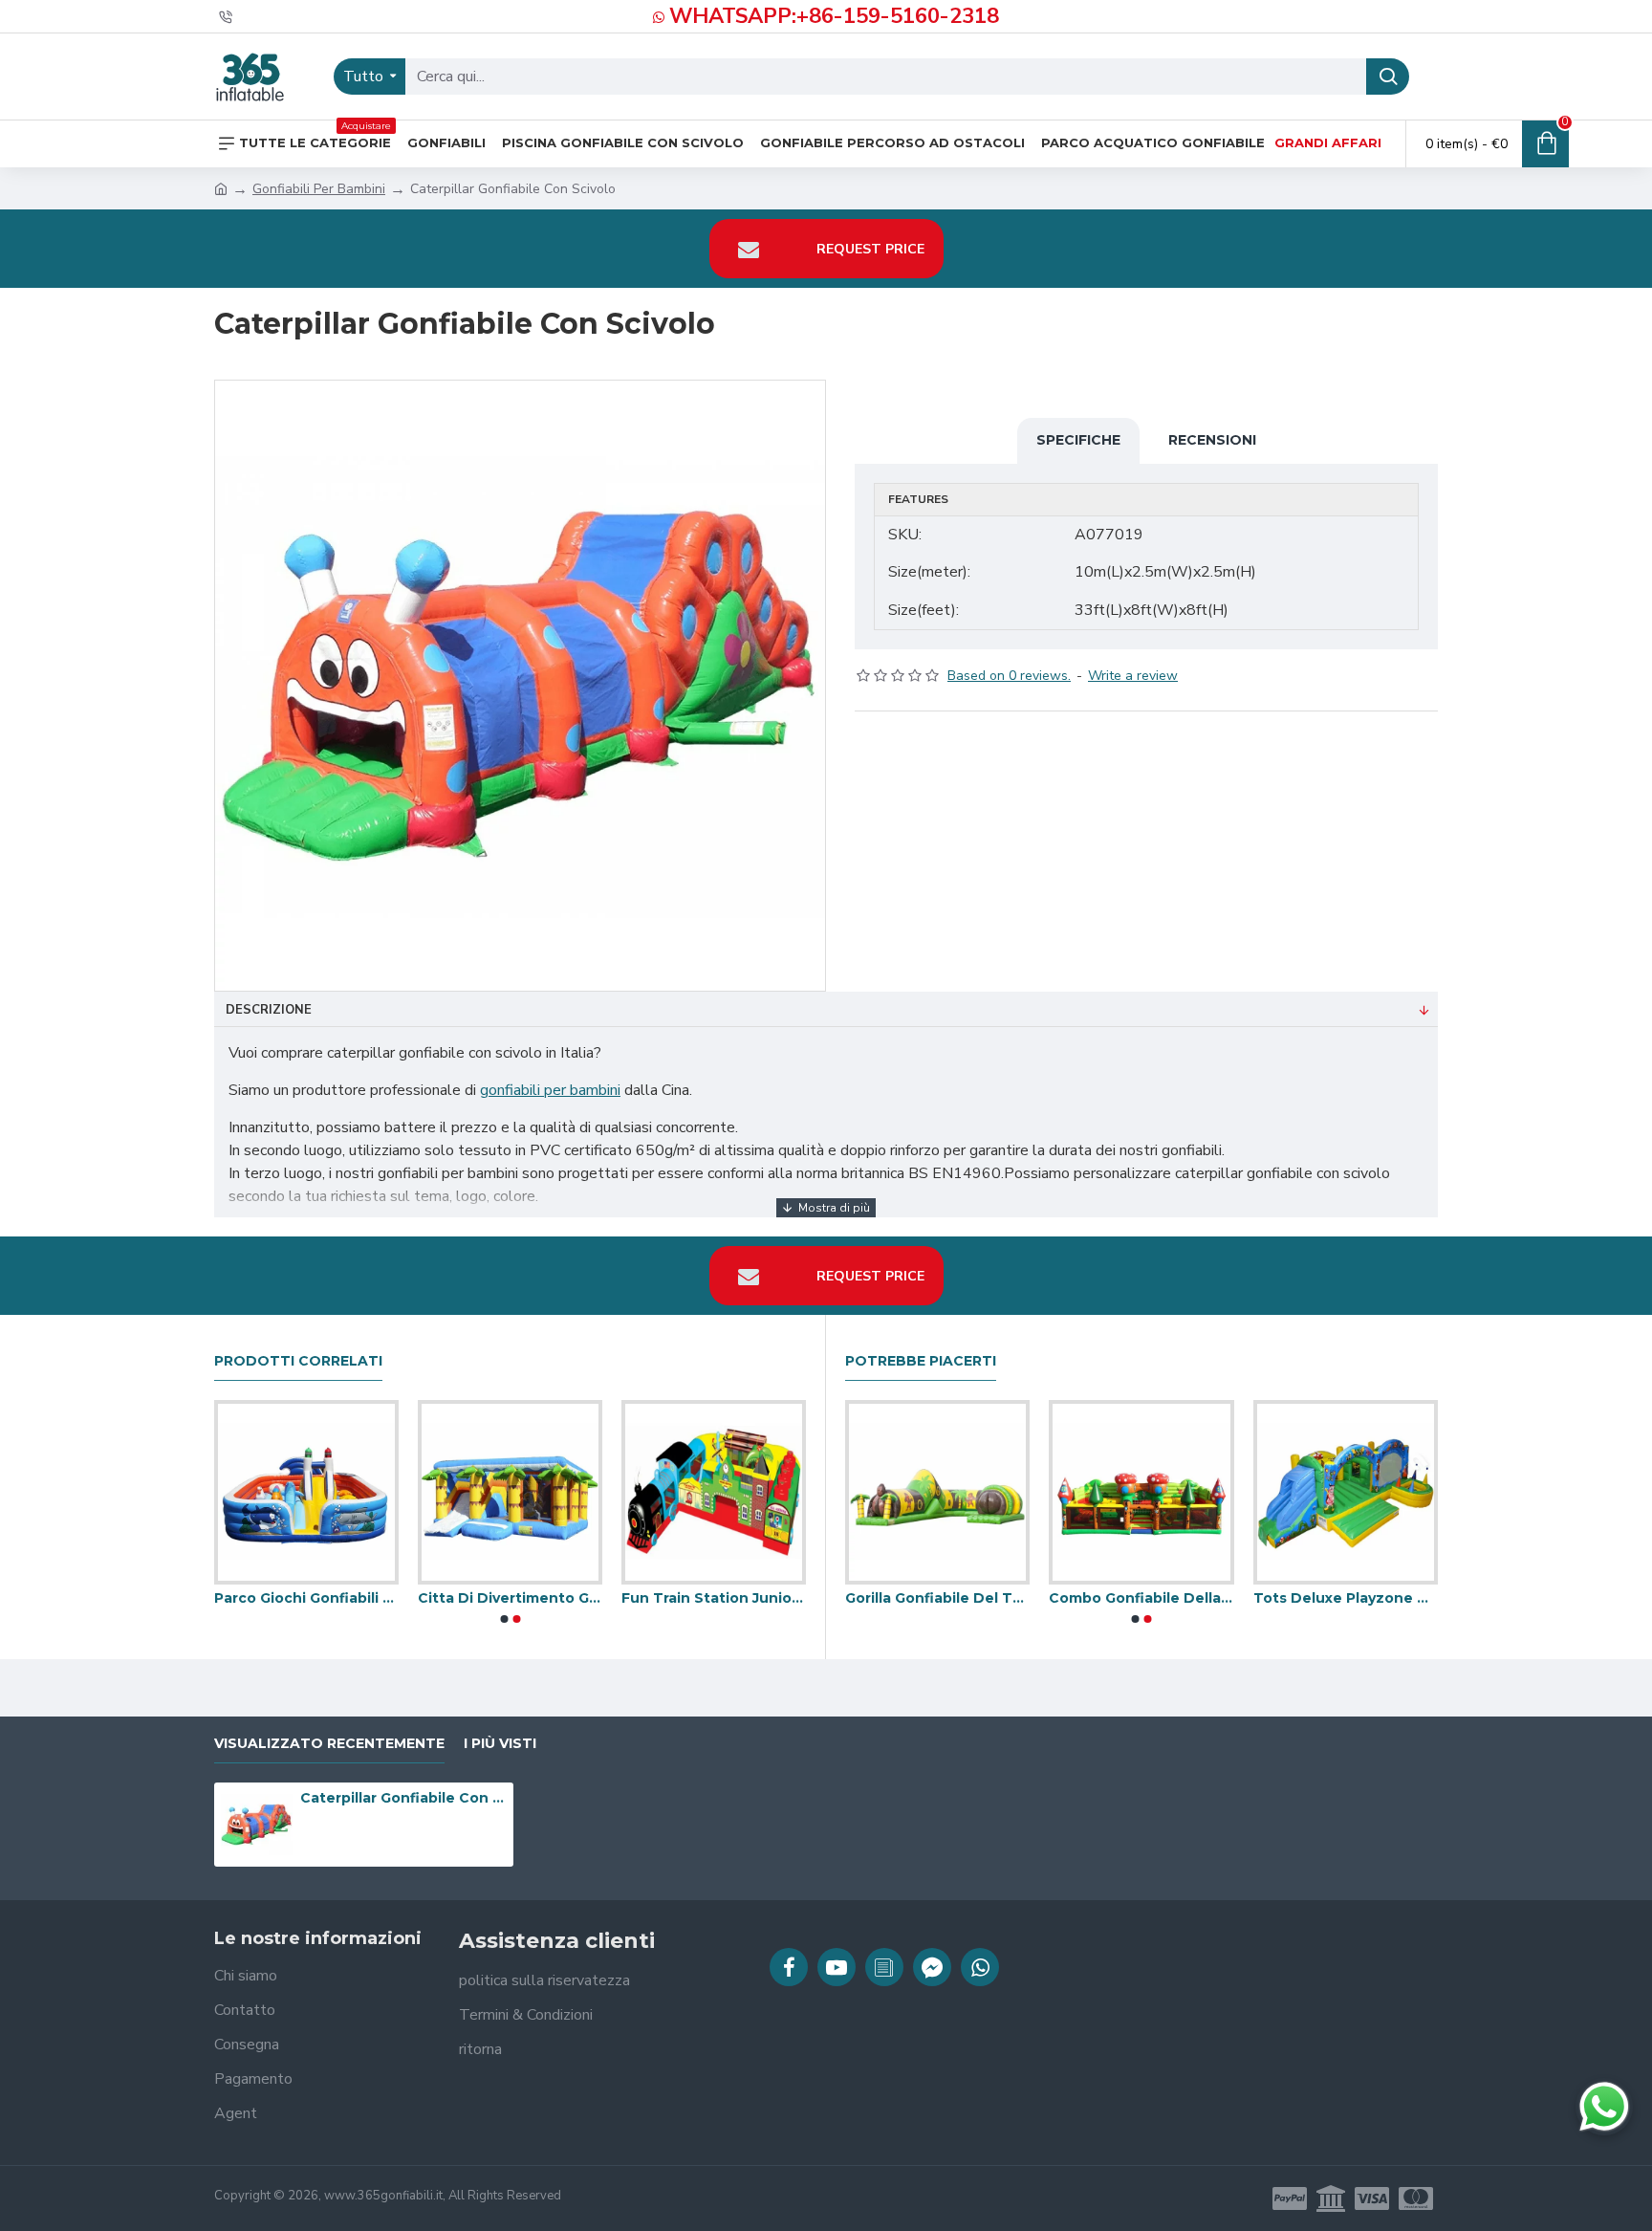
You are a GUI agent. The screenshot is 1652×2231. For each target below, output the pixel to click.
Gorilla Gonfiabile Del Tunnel (1289, 1598)
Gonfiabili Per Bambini (319, 189)
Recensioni (1212, 440)
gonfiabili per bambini (550, 1090)
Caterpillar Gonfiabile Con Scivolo (403, 1798)
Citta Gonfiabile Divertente (362, 1598)
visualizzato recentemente (329, 1744)
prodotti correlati (298, 1361)
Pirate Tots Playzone (549, 1598)
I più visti (500, 1744)
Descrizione (269, 1010)
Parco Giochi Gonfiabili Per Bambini (769, 1598)
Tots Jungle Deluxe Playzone (1086, 1598)
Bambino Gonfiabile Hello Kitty (882, 1598)
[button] (504, 1619)
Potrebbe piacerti (921, 1361)
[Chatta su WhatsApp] (1604, 2107)
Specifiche (1078, 440)
